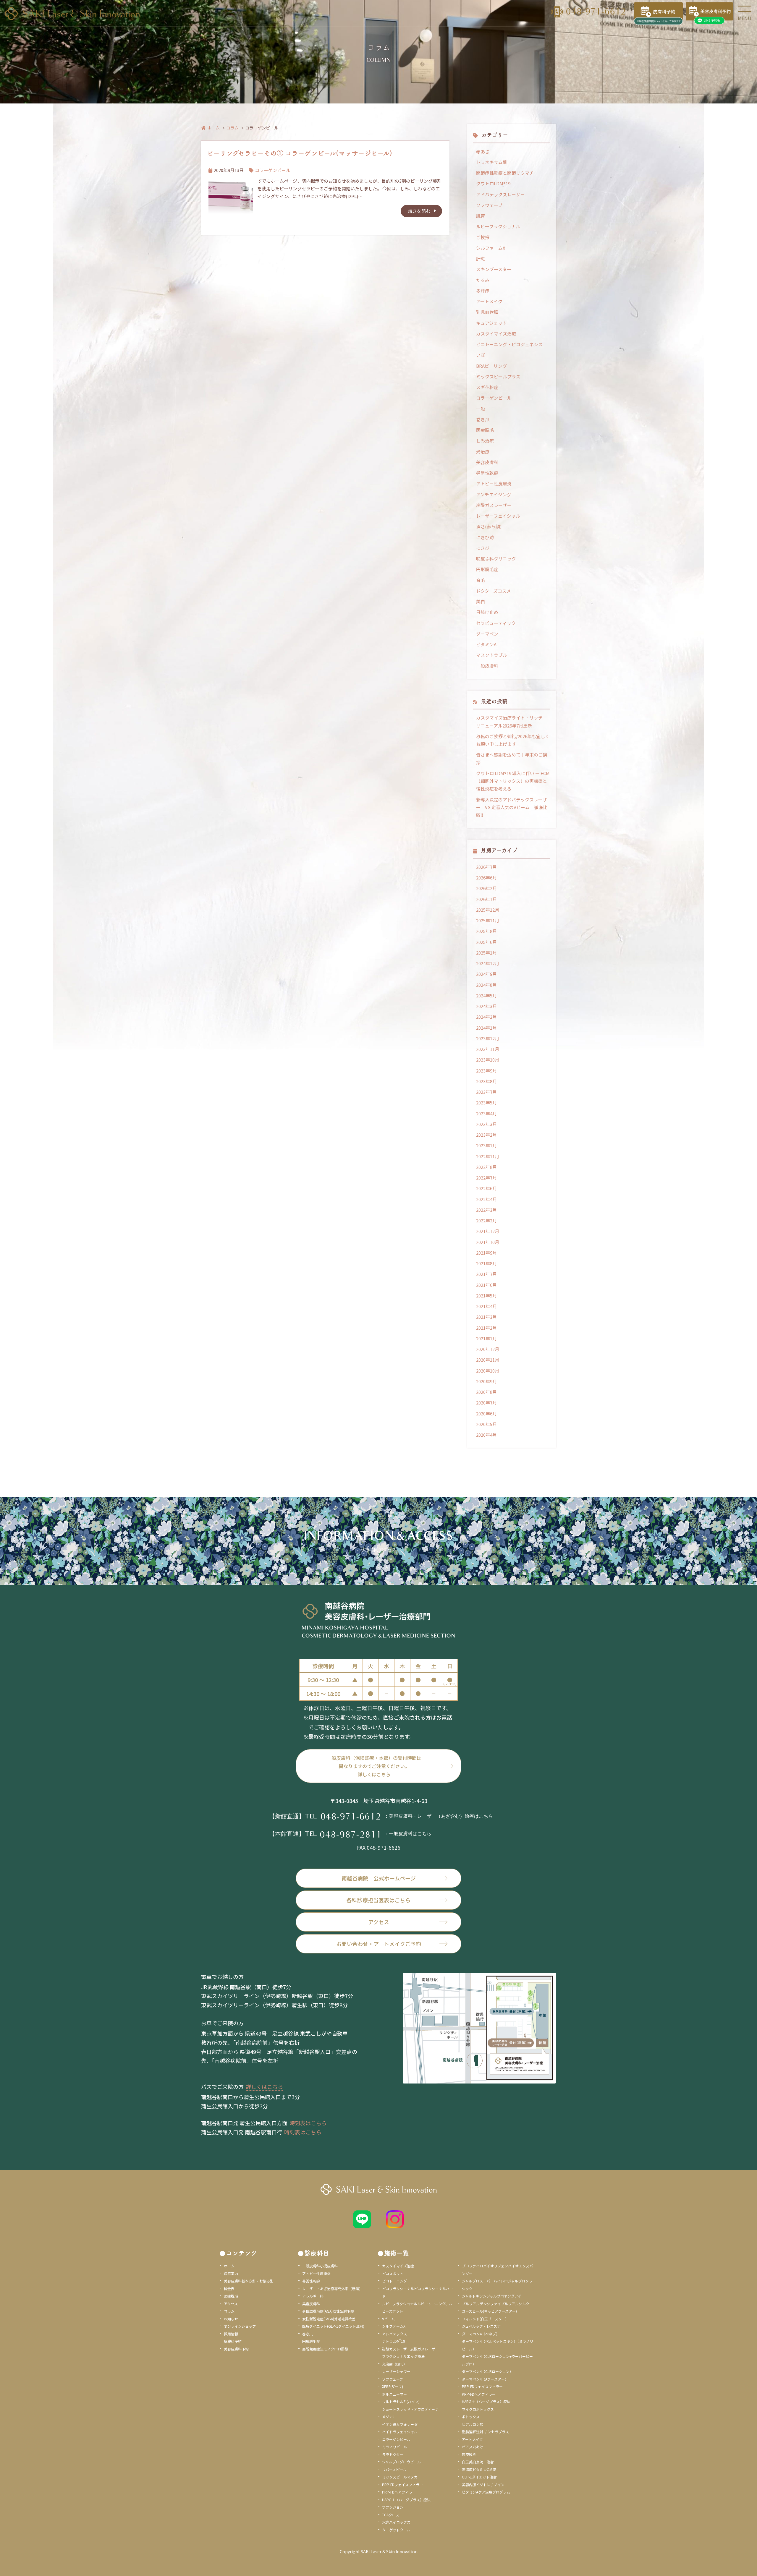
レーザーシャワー (396, 2371)
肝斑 (481, 259)
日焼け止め (487, 612)
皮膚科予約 (233, 2341)
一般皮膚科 (487, 666)
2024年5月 (486, 995)
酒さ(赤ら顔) (489, 526)
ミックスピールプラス (498, 376)
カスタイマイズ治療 (496, 334)
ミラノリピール (394, 2447)
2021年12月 (488, 1231)
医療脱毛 (485, 430)
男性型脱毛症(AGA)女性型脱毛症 (328, 2311)
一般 (481, 409)
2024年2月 (486, 1017)
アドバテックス (394, 2334)
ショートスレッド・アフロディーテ (410, 2409)
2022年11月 (488, 1156)
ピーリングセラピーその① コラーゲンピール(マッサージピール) (300, 153)
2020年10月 (488, 1371)
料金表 (229, 2289)
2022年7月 (486, 1178)
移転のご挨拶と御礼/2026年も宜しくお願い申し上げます (513, 740)
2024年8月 (486, 985)
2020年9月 (486, 1381)
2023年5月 (486, 1103)
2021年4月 (486, 1306)
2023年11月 (488, 1049)
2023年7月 (486, 1092)
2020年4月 (486, 1435)
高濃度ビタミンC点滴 (479, 2469)
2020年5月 (486, 1424)
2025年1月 (486, 953)
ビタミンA (486, 644)
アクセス (379, 1922)
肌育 (481, 216)
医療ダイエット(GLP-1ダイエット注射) (333, 2326)
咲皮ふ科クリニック (496, 559)
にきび (483, 548)
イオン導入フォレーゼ (400, 2424)
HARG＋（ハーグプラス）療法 (406, 2500)
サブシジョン (393, 2507)
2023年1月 (486, 1145)
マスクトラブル (492, 655)
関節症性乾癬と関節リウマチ (505, 173)
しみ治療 (485, 441)
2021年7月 (486, 1274)
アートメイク (489, 301)
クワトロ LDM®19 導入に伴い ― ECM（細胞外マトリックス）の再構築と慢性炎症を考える (513, 781)
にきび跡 (485, 537)
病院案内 (231, 2273)
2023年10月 (488, 1060)
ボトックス (471, 2417)
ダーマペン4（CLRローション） (487, 2371)
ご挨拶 (483, 237)
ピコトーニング (394, 2281)
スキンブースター (494, 269)
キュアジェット (491, 323)
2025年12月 (488, 910)
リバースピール (394, 2469)
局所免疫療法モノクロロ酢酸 (325, 2349)
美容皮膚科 (487, 462)
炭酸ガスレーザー (494, 505)
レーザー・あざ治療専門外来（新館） (332, 2289)
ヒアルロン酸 (473, 2424)
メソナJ (388, 2417)
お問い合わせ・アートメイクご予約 (379, 1944)
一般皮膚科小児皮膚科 (320, 2266)
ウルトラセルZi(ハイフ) (401, 2401)
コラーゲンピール (273, 170)
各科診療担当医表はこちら (378, 1900)
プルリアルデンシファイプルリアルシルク (496, 2304)
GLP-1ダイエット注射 (479, 2477)
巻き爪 (483, 419)
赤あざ (483, 152)
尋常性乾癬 (487, 473)
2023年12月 (488, 1038)
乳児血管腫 (487, 312)
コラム (232, 128)
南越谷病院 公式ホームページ (379, 1878)
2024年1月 (486, 1028)
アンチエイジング (494, 494)
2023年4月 (486, 1113)
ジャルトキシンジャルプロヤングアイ (492, 2296)
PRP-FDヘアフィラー (399, 2492)
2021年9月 (486, 1253)
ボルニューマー (394, 2394)
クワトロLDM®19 (493, 183)
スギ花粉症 (487, 387)
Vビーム (388, 2319)
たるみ (483, 280)
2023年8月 (486, 1081)
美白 (481, 601)
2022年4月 (486, 1199)
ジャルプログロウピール (401, 2462)
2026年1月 (486, 899)
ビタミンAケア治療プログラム (486, 2492)
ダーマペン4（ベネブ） (481, 2334)
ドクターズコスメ (494, 591)
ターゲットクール (396, 2530)
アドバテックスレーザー (500, 194)
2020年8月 (486, 1392)
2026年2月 (486, 888)
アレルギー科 (313, 2296)
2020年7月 (486, 1403)
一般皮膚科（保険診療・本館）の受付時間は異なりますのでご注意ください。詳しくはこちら (374, 1766)
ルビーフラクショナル (498, 226)
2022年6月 (486, 1188)
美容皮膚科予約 (236, 2349)
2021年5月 (486, 1296)
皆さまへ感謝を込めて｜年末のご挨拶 (512, 758)
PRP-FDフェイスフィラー (402, 2485)
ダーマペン (487, 634)
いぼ (481, 355)
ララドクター (393, 2454)
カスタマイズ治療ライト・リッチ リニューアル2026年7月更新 (512, 721)
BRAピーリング (491, 366)
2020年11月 (488, 1360)
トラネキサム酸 (492, 162)
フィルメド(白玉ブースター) (484, 2319)
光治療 (483, 452)
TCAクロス (391, 2515)
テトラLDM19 (394, 2341)
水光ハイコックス (396, 2522)
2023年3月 (486, 1124)
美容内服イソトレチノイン (483, 2485)
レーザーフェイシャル (498, 516)
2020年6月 (486, 1413)
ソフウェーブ (489, 205)
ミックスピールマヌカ (400, 2477)
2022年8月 (486, 1167)
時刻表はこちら (308, 2123)
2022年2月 (486, 1220)
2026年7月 (486, 867)
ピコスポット (393, 2273)
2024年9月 (486, 974)
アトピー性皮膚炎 (494, 483)
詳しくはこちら (264, 2086)
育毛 (481, 580)
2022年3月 (486, 1210)
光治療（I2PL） (394, 2364)
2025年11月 (488, 920)
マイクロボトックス (478, 2409)
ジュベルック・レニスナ (481, 2326)
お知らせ (231, 2319)
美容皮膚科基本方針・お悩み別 (249, 2281)
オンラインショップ (240, 2326)
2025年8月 (486, 931)
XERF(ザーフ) (393, 2386)
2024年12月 (488, 963)
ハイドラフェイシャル (400, 2432)
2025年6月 (486, 942)
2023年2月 (486, 1135)
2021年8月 (486, 1263)
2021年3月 (486, 1317)
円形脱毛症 (487, 569)
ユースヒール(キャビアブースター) (489, 2311)
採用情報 (231, 2334)
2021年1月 (486, 1338)
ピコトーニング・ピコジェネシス (509, 344)
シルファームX (491, 248)
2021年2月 (486, 1328)
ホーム (213, 128)
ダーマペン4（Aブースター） (485, 2379)
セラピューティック (496, 623)
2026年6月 (486, 878)
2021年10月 (488, 1242)
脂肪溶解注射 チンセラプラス (485, 2432)
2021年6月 (486, 1285)
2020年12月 (488, 1349)
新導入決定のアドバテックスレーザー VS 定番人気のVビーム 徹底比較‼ (512, 807)
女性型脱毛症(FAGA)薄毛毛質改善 (329, 2319)
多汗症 (483, 291)
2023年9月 (486, 1071)
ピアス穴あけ (473, 2447)
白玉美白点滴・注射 (478, 2462)
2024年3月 (486, 1006)
